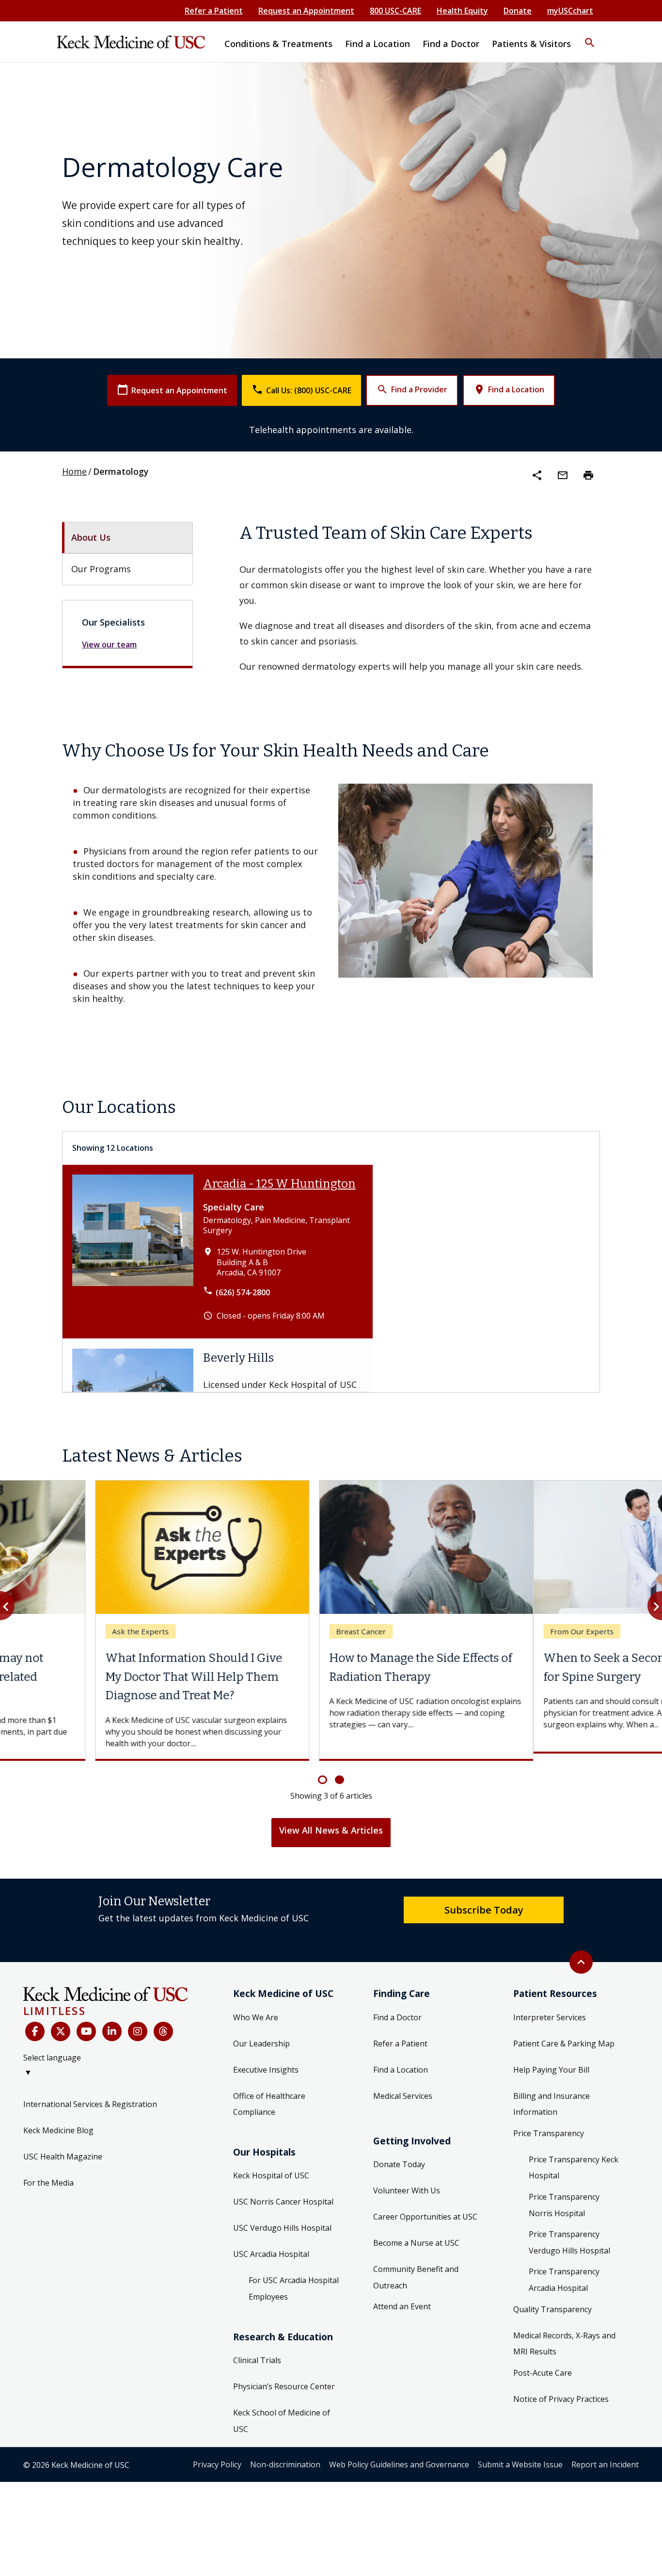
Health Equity (462, 11)
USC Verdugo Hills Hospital (282, 2221)
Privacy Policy (217, 2458)
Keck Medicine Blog (58, 2123)
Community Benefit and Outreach (416, 2270)
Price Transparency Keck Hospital (574, 2160)
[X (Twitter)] (61, 2025)
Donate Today (399, 2157)
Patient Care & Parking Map (564, 2036)
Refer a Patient (214, 11)
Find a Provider (412, 389)
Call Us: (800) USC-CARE (301, 390)
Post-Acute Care (543, 2366)
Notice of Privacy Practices (561, 2392)
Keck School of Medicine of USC (282, 2414)
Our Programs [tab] (101, 569)
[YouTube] (86, 2025)
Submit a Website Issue (520, 2458)
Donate (518, 11)
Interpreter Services (550, 2010)
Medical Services (403, 2089)
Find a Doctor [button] (451, 44)
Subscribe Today (484, 1902)
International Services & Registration (90, 2097)
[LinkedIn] (112, 2025)
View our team (109, 644)
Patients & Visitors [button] (531, 44)
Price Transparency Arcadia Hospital (564, 2273)
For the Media (48, 2175)
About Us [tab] (91, 537)
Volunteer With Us (407, 2184)
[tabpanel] (420, 597)
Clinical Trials (257, 2353)
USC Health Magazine (63, 2149)
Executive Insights (266, 2062)
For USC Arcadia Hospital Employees (294, 2282)
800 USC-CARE (395, 11)
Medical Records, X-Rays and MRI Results (564, 2336)
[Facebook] (35, 2025)
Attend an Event (402, 2300)
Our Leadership (261, 2036)
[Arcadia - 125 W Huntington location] (133, 1252)
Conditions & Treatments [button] (278, 44)
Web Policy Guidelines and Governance (399, 2458)
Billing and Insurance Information (552, 2097)
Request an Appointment (306, 11)
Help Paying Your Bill (551, 2062)
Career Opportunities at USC (425, 2210)
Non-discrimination (285, 2458)
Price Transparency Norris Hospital (564, 2198)
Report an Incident (605, 2458)
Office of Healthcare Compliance (269, 2097)
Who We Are (256, 2010)
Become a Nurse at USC (416, 2236)
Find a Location (509, 389)
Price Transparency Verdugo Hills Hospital (569, 2236)
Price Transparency (549, 2126)
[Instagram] (138, 2025)
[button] (590, 36)
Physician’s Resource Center (284, 2380)
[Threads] (163, 2025)
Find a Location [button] (378, 44)
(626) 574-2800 (243, 1292)
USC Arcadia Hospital (271, 2247)
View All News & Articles (331, 1823)
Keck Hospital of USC (271, 2169)
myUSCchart (570, 11)
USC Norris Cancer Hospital (283, 2195)
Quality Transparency (552, 2302)
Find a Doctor (397, 2010)
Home (74, 471)
